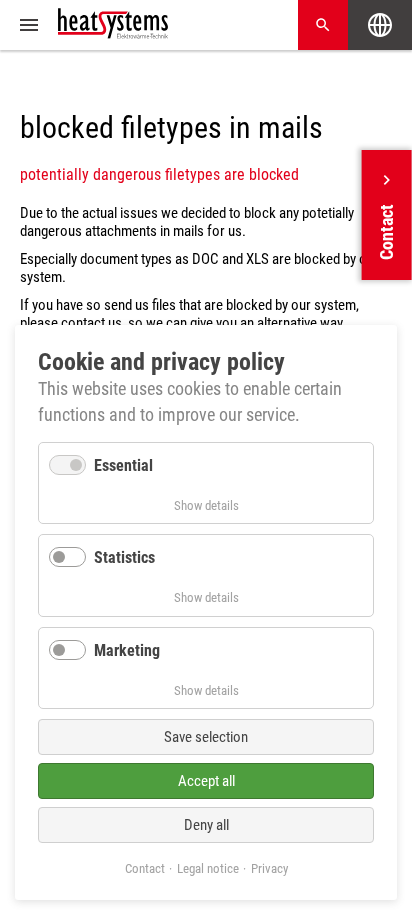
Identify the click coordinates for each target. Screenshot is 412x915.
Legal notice (208, 868)
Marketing (127, 650)
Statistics (124, 557)
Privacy (269, 868)
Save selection (206, 737)
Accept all (206, 781)
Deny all (206, 825)
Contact (145, 868)
